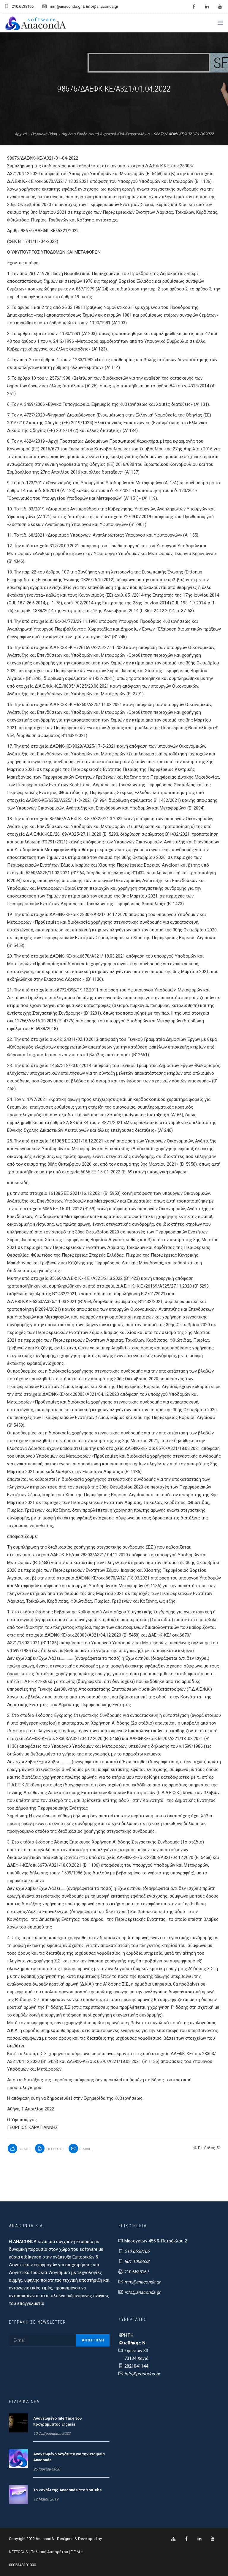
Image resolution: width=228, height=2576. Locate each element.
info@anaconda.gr (142, 2292)
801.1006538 (137, 2261)
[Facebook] (186, 2539)
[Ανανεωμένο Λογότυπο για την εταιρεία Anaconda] (18, 2458)
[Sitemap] (173, 2539)
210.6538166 (137, 2251)
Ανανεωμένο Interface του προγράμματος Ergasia (57, 2421)
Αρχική (20, 134)
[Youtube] (213, 2539)
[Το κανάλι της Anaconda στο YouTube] (18, 2494)
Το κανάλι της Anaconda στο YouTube (68, 2490)
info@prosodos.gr (142, 2374)
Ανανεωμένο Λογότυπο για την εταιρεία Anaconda (69, 2457)
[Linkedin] (199, 2539)
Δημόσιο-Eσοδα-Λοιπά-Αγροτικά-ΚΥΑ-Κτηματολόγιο (105, 134)
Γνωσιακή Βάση (44, 134)
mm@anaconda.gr (142, 2282)
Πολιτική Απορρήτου (49, 2552)
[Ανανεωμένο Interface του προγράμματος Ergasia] (18, 2423)
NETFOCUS (19, 2552)
